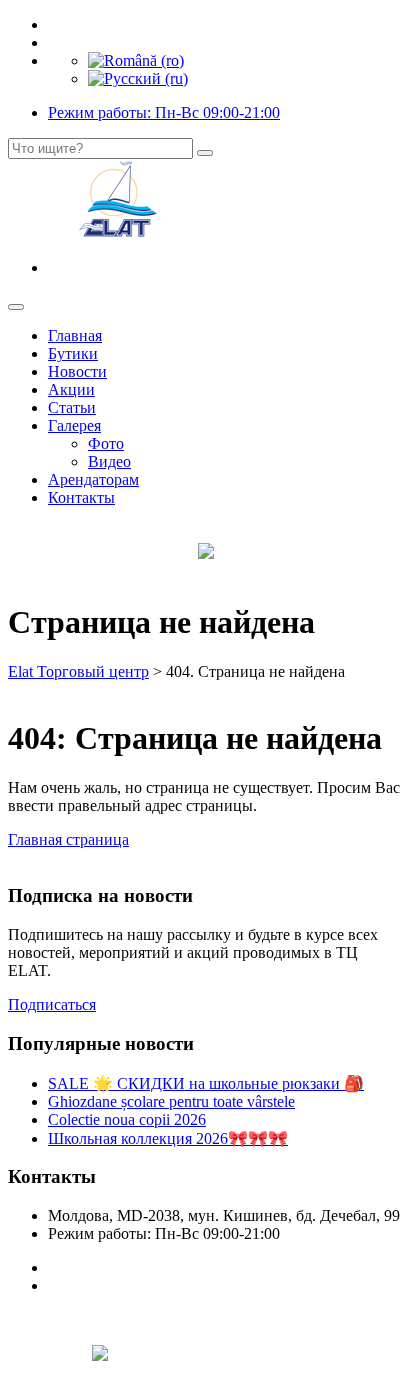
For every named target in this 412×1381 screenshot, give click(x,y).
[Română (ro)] (136, 60)
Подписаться (52, 1004)
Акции (71, 389)
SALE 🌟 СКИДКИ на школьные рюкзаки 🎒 (206, 1083)
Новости (77, 371)
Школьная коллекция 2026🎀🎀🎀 (168, 1138)
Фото (106, 443)
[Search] (205, 153)
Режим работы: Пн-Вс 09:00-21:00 (164, 112)
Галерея (74, 425)
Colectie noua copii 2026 (127, 1119)
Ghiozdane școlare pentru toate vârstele (171, 1101)
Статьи (72, 407)
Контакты (81, 497)
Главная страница (68, 839)
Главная (75, 335)
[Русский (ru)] (138, 78)
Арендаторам (93, 479)
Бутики (73, 353)
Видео (109, 461)
